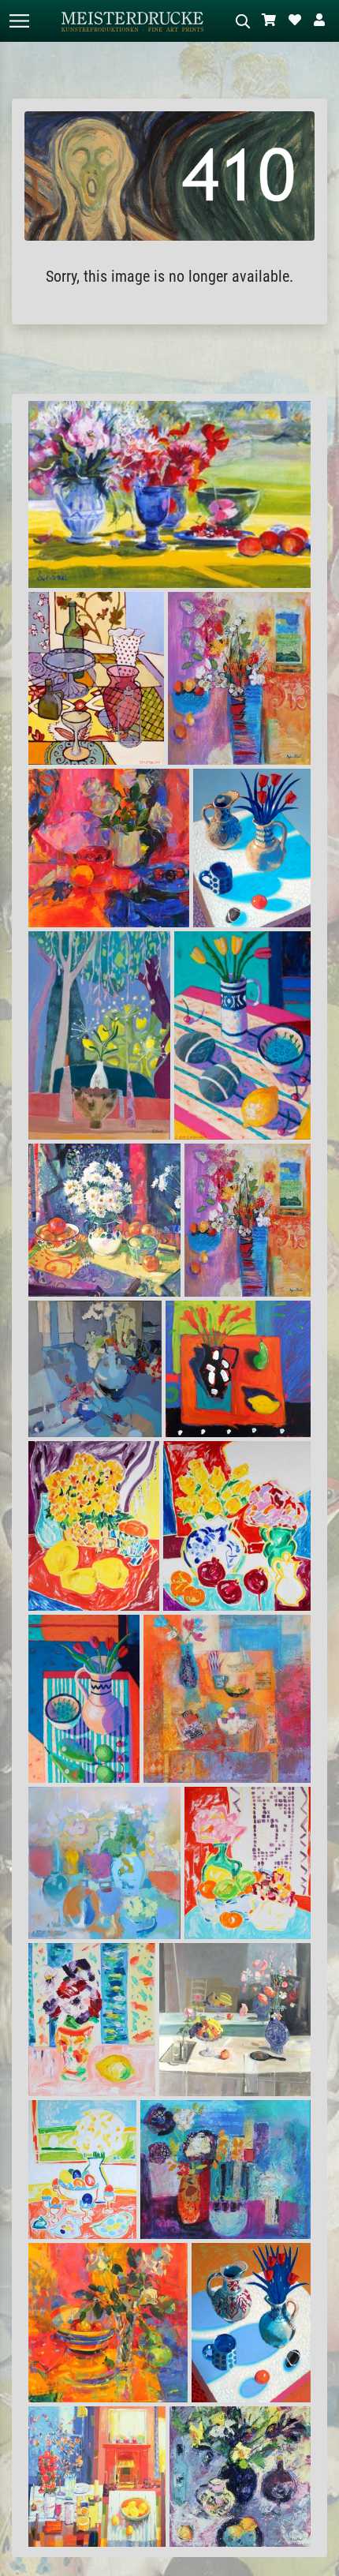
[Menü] (19, 21)
